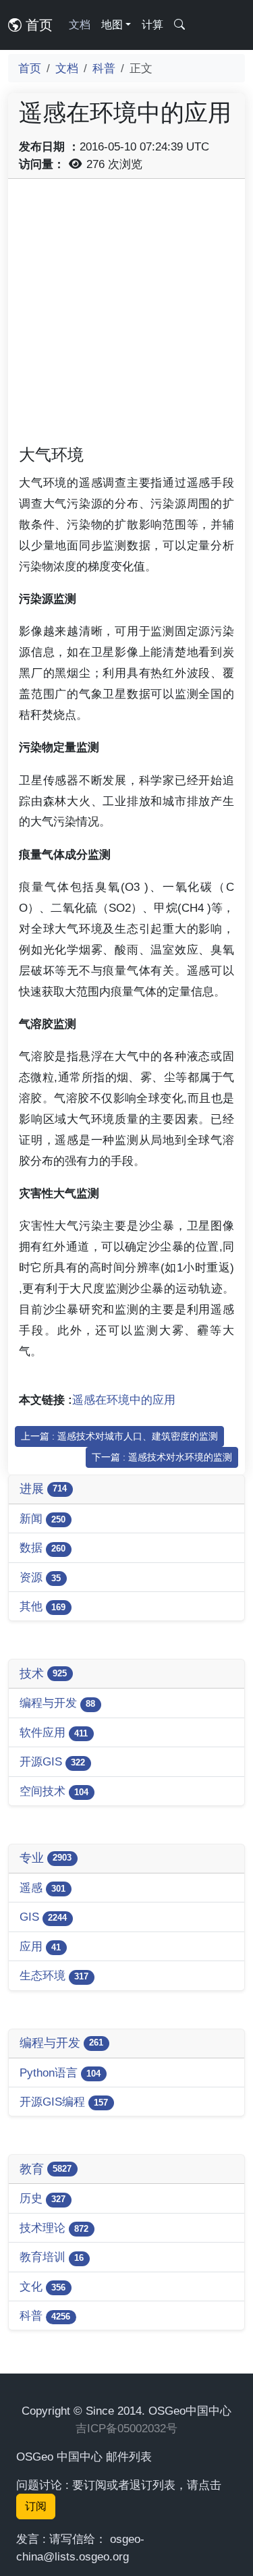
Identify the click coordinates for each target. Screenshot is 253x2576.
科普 (104, 68)
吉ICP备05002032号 (126, 2428)
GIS (43, 1917)
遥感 (43, 1888)
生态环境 (54, 1975)
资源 (40, 1577)
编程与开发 (57, 1703)
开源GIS (52, 1761)
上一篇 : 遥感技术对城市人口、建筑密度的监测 (119, 1436)
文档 (80, 25)
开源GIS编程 (64, 2102)
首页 (37, 25)
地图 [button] (112, 25)
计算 (152, 25)
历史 (43, 2198)
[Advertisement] (126, 316)
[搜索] (179, 25)
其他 (43, 1606)
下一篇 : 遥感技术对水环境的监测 (162, 1457)
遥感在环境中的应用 (124, 1400)
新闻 (43, 1518)
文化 (43, 2286)
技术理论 (54, 2228)
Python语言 (60, 2073)
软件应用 (54, 1732)
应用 (40, 1946)
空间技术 (54, 1791)
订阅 (36, 2506)
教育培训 (52, 2257)
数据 (43, 1547)
